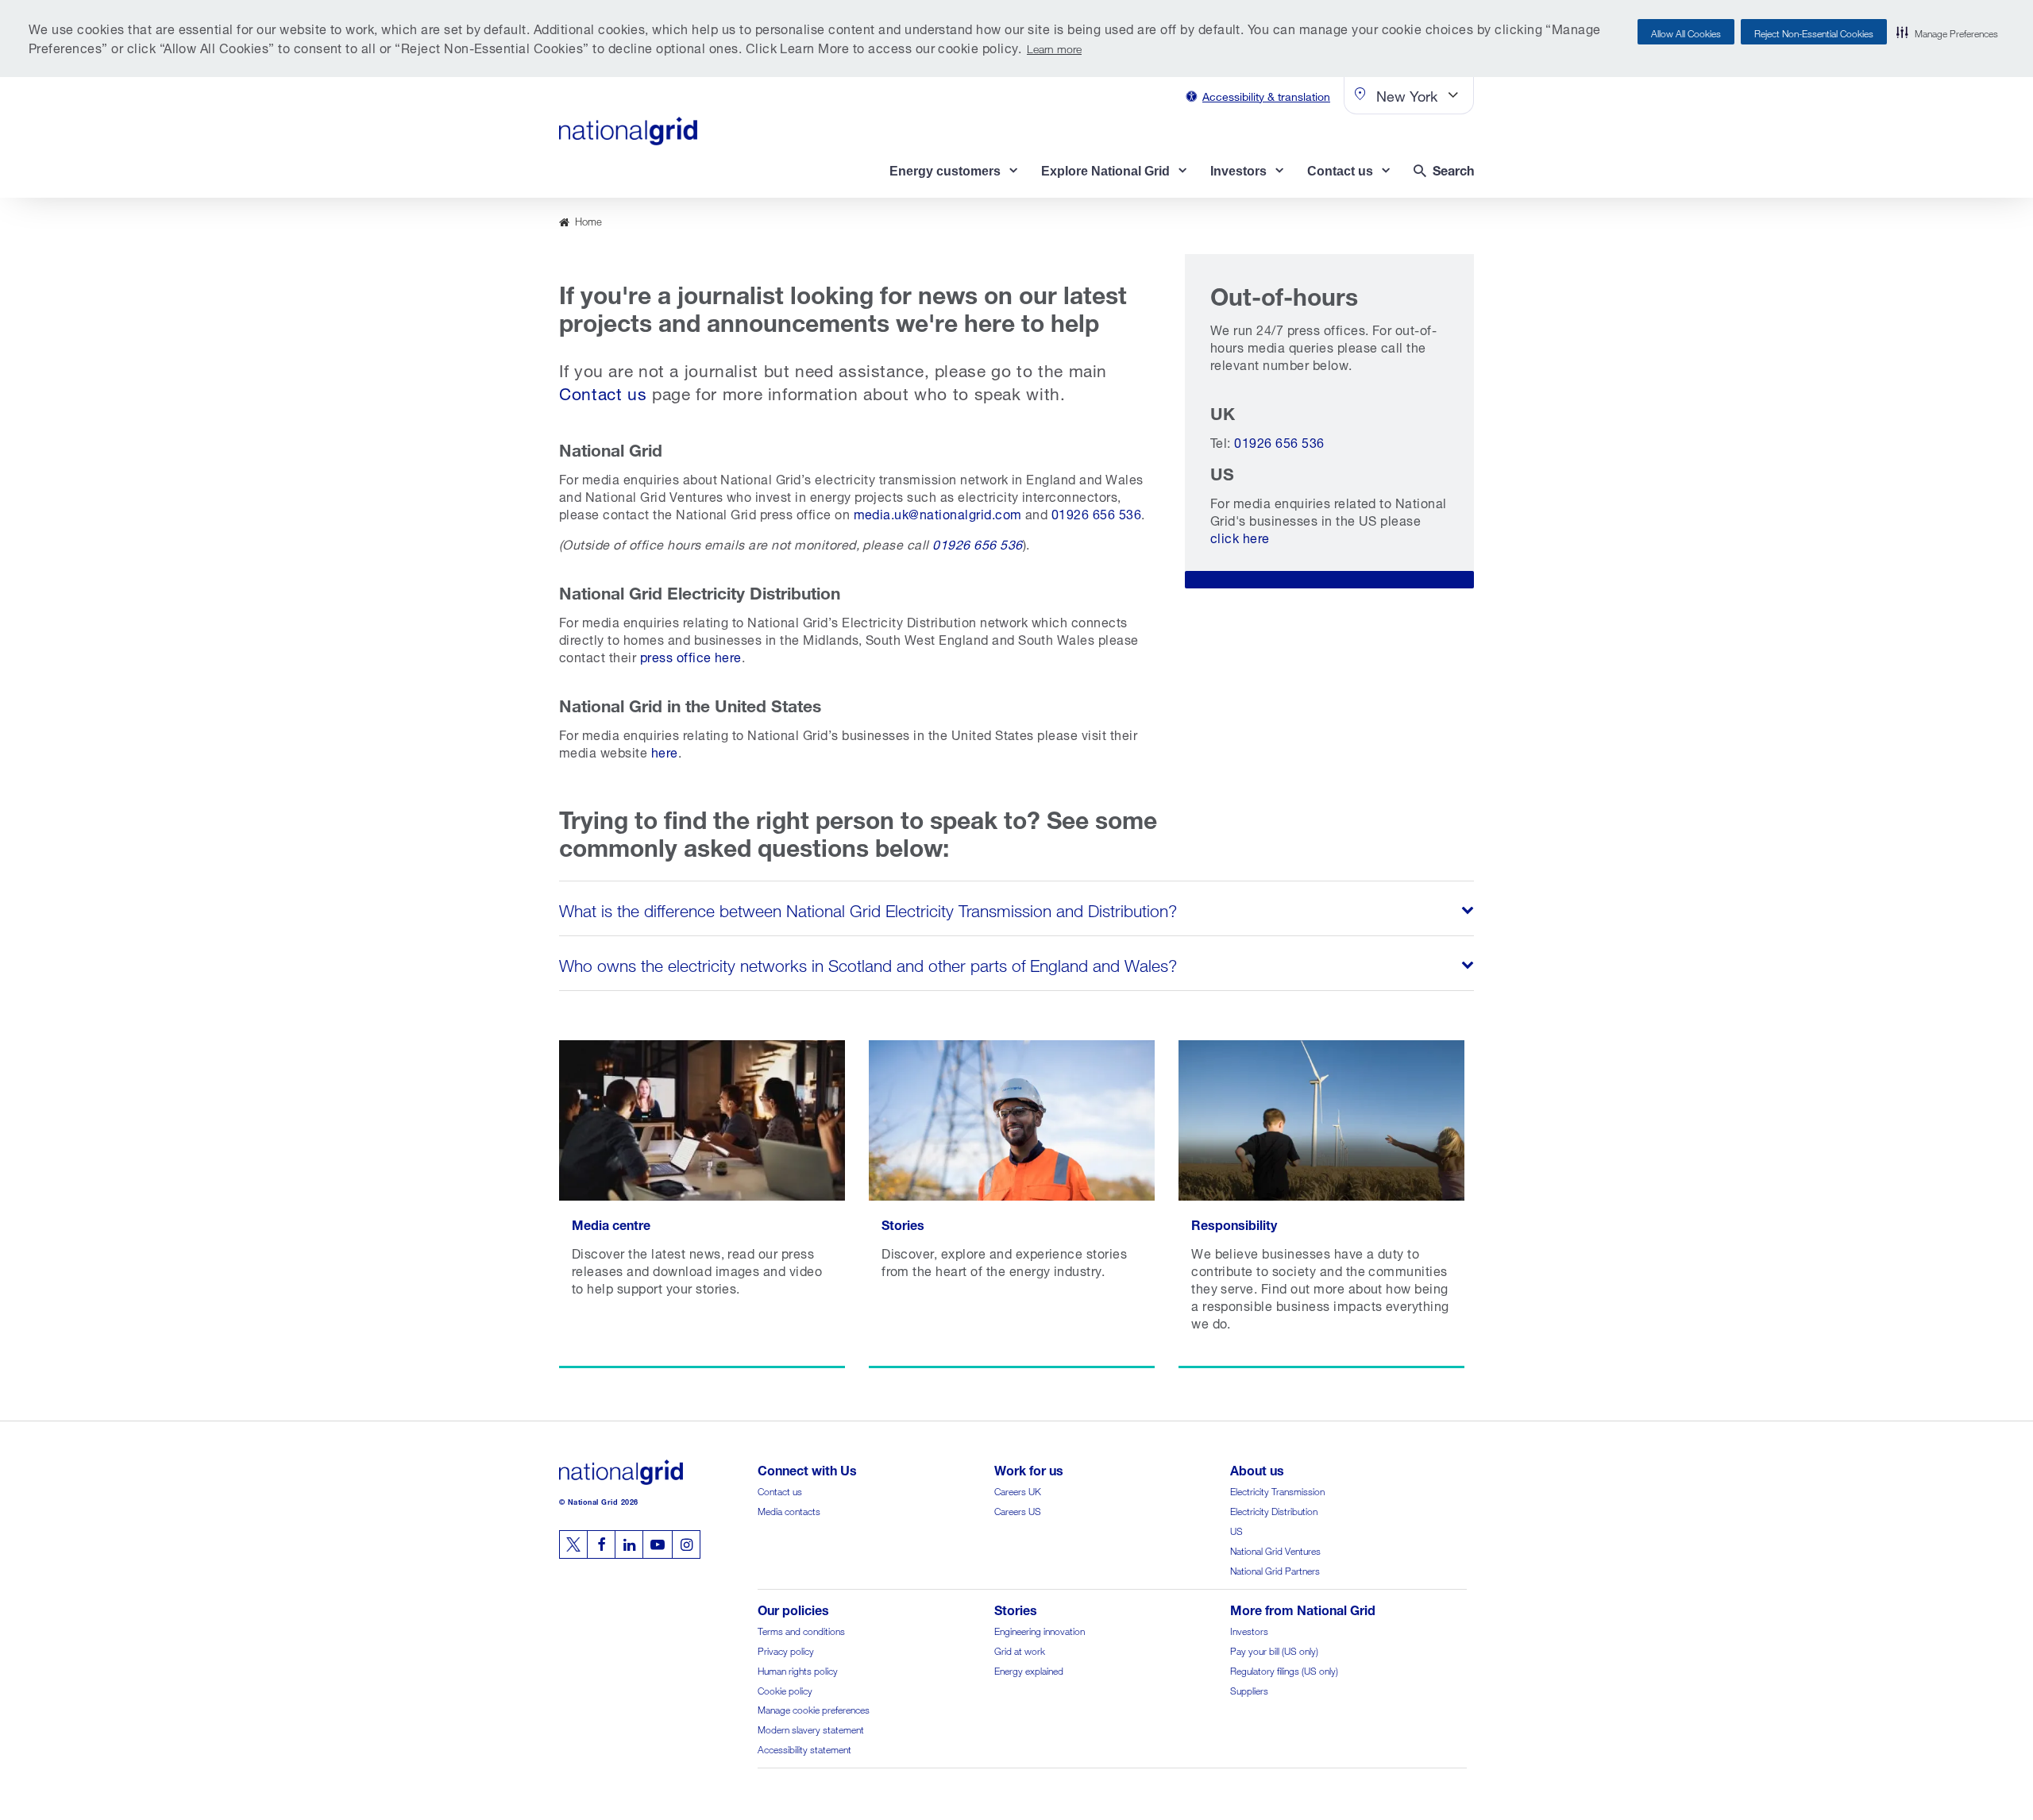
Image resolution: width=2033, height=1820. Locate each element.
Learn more (1054, 47)
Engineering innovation (1040, 1630)
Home (588, 220)
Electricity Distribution (1274, 1510)
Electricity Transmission (1277, 1490)
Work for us (1029, 1469)
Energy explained (1029, 1670)
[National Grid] (628, 131)
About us (1257, 1469)
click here (1240, 536)
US (1236, 1530)
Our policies (793, 1608)
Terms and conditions (801, 1630)
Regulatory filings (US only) (1284, 1670)
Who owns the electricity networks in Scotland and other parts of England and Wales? (868, 963)
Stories (1016, 1608)
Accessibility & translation (1266, 95)
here (665, 751)
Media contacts (789, 1510)
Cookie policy (785, 1689)
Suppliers (1249, 1689)
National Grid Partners (1275, 1569)
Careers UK (1018, 1490)
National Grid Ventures (1275, 1550)
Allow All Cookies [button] (1686, 32)
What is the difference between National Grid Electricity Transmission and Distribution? (868, 908)
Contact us (603, 391)
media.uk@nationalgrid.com (938, 513)
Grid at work (1020, 1650)
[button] (1947, 32)
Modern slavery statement (811, 1728)
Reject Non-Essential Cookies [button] (1814, 32)
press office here (691, 656)
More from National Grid (1303, 1608)
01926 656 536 (1096, 513)
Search (1453, 169)
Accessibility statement (804, 1748)
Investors (1249, 1630)
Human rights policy (798, 1670)
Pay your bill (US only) (1274, 1650)
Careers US (1018, 1510)
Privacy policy (786, 1650)
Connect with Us (807, 1469)
